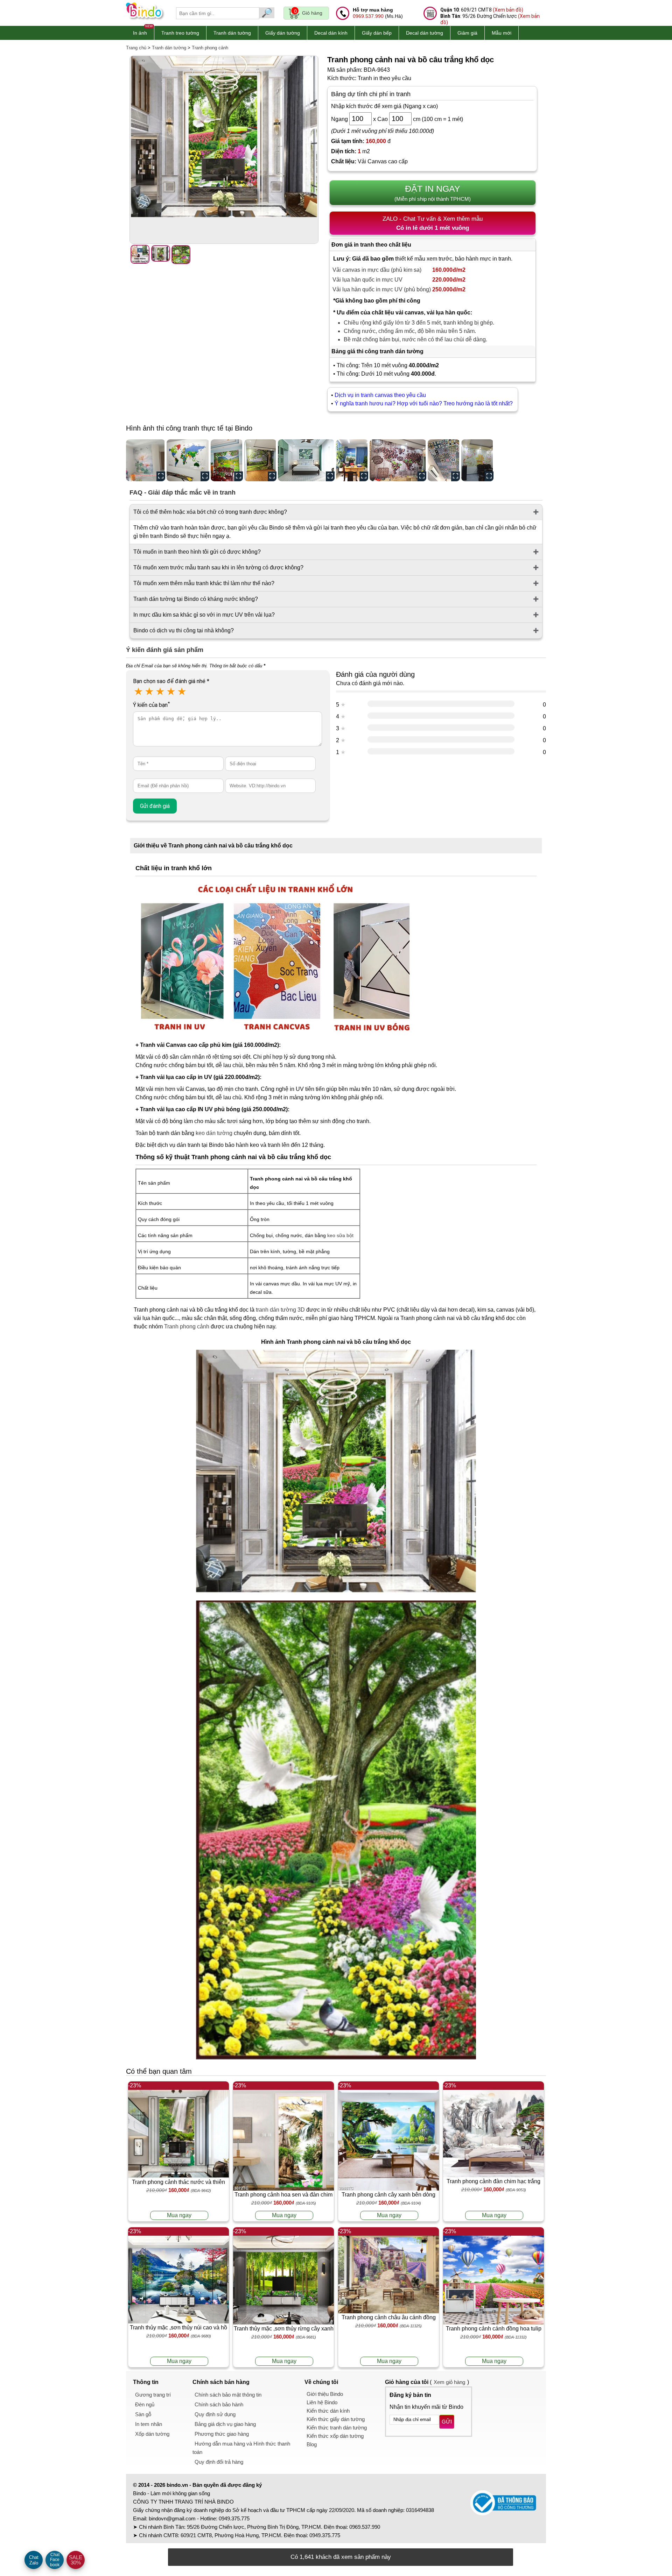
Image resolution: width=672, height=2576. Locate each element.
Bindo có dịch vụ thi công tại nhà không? (184, 630)
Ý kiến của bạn (151, 705)
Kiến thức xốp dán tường (335, 2436)
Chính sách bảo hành (219, 2404)
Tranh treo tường (180, 33)
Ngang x (353, 119)
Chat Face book (55, 2560)
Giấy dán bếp (377, 33)
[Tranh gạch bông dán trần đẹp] (444, 460)
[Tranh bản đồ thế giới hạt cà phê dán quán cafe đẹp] (398, 460)
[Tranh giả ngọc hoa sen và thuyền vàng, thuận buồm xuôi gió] (477, 460)
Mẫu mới (502, 33)
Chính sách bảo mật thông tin (228, 2395)
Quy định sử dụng (215, 2414)
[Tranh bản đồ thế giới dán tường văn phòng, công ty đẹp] (188, 460)
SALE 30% (76, 2560)
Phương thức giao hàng (222, 2434)
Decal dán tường (425, 33)
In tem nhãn (149, 2424)
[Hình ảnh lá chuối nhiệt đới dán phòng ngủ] (306, 460)
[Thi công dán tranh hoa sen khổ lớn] (146, 460)
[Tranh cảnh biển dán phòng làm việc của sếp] (352, 460)
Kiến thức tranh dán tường (337, 2428)
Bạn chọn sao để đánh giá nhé (171, 681)
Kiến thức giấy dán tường (336, 2419)
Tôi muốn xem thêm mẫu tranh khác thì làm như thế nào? (204, 583)
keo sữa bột (340, 1235)
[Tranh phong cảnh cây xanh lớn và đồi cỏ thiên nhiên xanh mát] (260, 460)
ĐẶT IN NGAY (433, 193)
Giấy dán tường (283, 33)
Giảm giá (467, 33)
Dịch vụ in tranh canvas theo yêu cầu (380, 395)
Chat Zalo (34, 2560)
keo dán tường (214, 1133)
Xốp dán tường (152, 2434)
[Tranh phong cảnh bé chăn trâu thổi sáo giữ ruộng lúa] (227, 460)
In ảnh (140, 33)
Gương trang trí (153, 2395)
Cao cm (399, 119)
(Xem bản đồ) (508, 10)
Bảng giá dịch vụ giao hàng (225, 2424)
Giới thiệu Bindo (325, 2394)
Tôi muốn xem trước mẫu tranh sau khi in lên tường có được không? (218, 567)
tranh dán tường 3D (280, 1310)
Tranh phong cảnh (210, 48)
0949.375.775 (234, 2518)
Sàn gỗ (143, 2414)
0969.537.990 (368, 16)
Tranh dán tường (232, 33)
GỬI (447, 2422)
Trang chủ (136, 48)
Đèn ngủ (145, 2404)
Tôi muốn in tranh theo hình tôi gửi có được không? (197, 552)
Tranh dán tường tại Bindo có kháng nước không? (196, 599)
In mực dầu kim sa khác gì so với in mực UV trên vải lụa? (204, 615)
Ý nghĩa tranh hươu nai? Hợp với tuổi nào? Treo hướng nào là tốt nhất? (424, 403)
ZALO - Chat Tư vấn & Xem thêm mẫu (433, 223)
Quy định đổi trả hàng (219, 2462)
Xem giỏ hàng (449, 2382)
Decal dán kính (331, 33)
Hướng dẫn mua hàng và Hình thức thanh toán (241, 2448)
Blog (312, 2444)
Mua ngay (179, 2215)
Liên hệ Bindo (322, 2402)
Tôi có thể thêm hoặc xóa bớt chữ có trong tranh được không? (210, 512)
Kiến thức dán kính (328, 2411)
